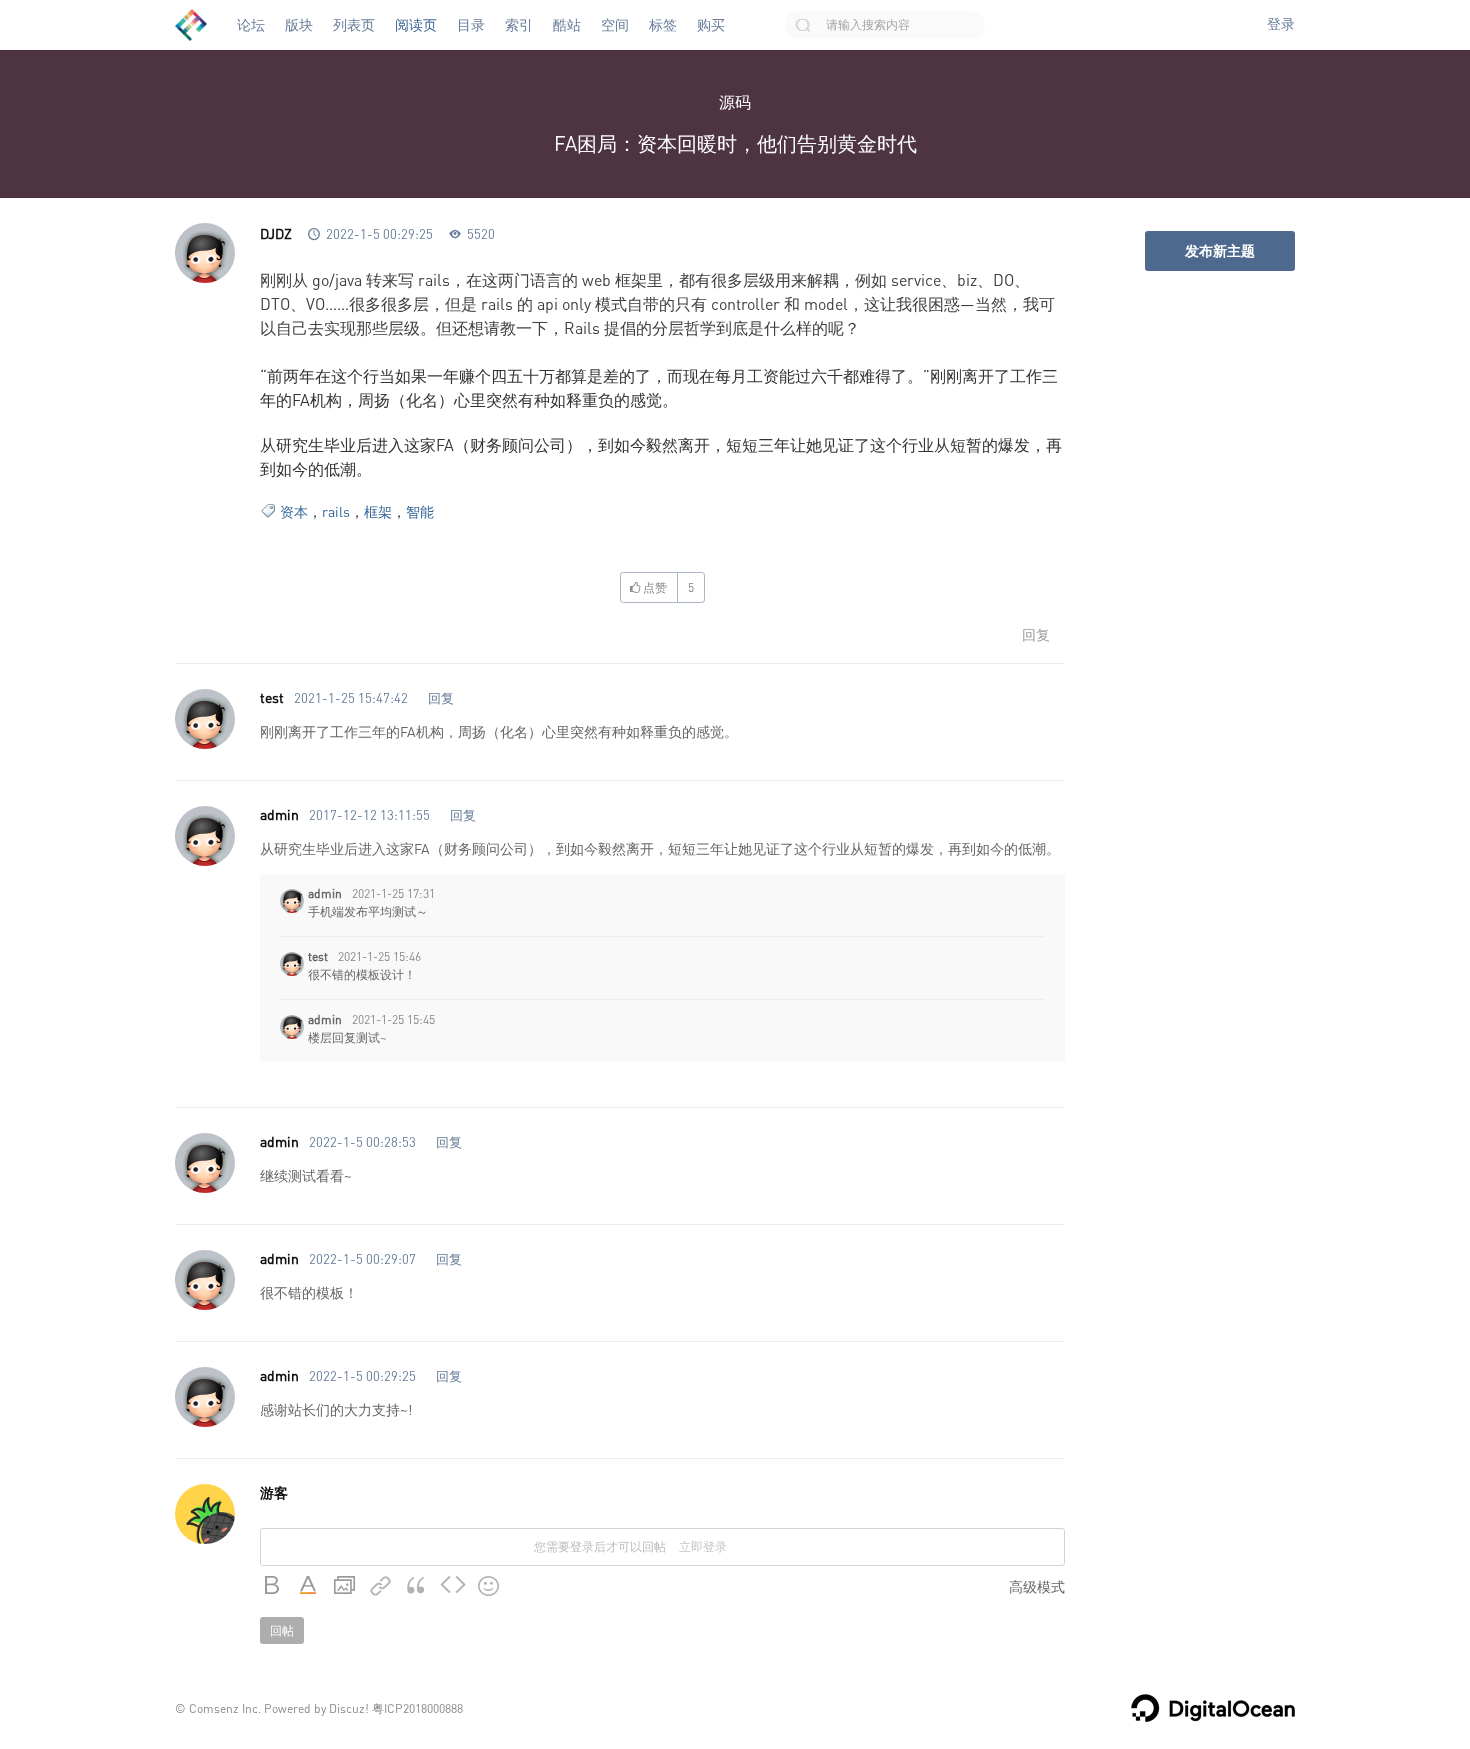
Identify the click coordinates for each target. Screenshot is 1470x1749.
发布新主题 (1220, 250)
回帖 (282, 1630)
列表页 (354, 25)
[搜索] (803, 25)
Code (453, 1586)
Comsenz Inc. (225, 1708)
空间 (615, 25)
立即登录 (703, 1546)
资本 (294, 511)
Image (345, 1586)
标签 (663, 25)
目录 (471, 25)
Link (381, 1586)
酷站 (567, 25)
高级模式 (1037, 1586)
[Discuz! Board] (191, 25)
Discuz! (349, 1708)
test (272, 697)
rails (336, 511)
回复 (1036, 634)
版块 (299, 25)
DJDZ (276, 233)
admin (279, 814)
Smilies (489, 1586)
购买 (711, 25)
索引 (519, 25)
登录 (1281, 24)
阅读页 (416, 25)
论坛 (251, 25)
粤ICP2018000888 (417, 1708)
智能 (420, 511)
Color (309, 1586)
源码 (735, 102)
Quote (417, 1586)
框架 (378, 511)
